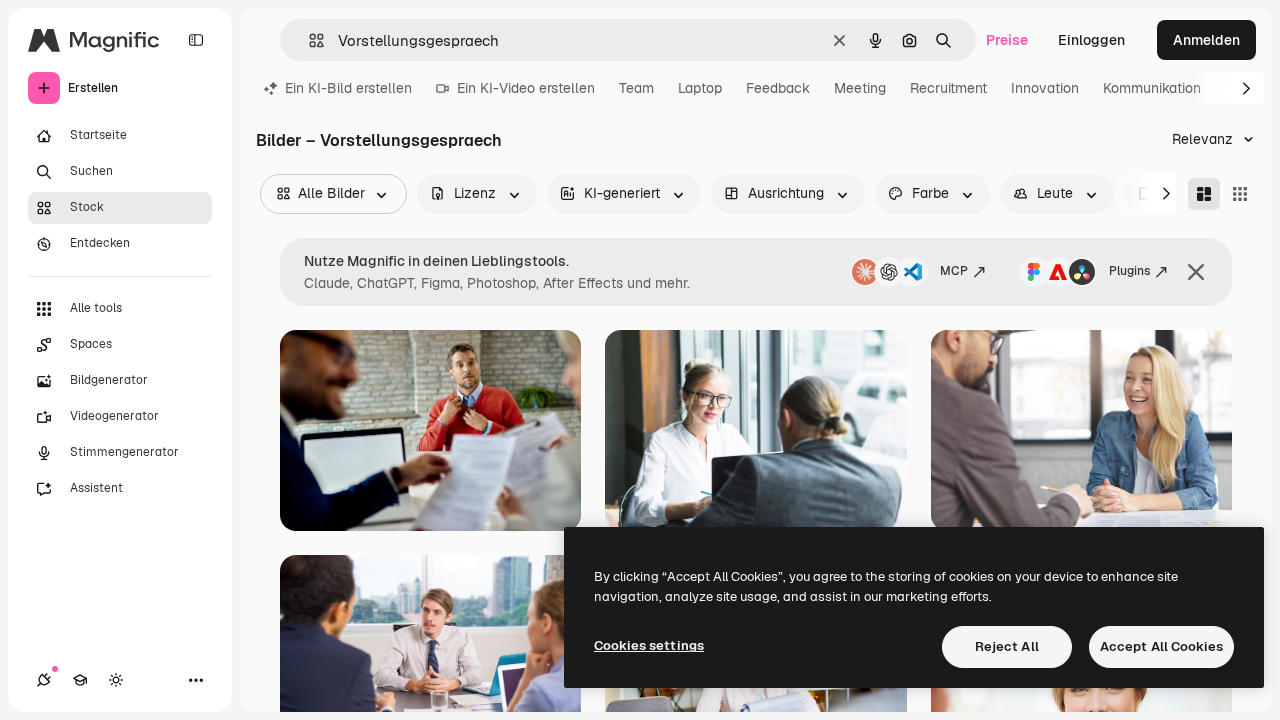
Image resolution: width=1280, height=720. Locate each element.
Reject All (1007, 646)
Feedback (778, 88)
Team (636, 88)
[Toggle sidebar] (196, 40)
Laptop (700, 88)
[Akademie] (80, 680)
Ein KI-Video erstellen (526, 88)
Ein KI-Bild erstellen (348, 88)
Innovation (1045, 88)
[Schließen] (1196, 272)
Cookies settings (649, 645)
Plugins (1129, 271)
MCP (954, 271)
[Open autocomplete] (308, 40)
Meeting (860, 88)
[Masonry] (1204, 194)
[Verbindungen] (44, 680)
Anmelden (1206, 40)
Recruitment (948, 88)
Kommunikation (1152, 88)
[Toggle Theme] (116, 680)
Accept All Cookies (1161, 646)
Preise (1007, 40)
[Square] (1240, 194)
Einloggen (1091, 40)
